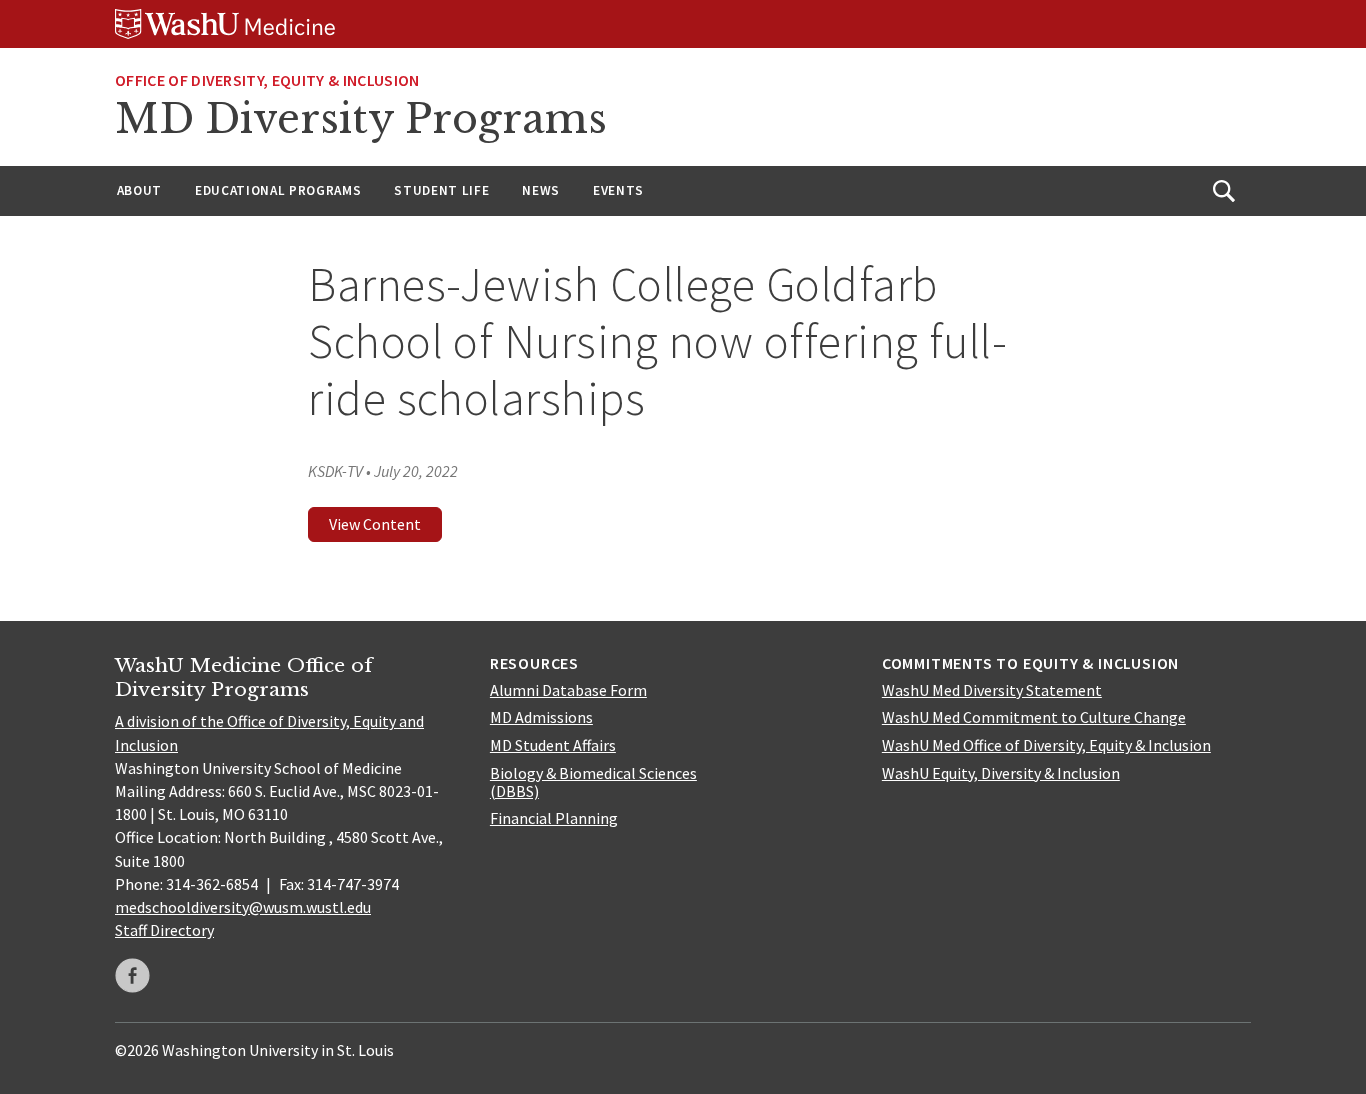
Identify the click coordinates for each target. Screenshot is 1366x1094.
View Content (375, 524)
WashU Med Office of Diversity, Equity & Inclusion (1046, 745)
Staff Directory (164, 930)
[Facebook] (132, 975)
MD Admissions (541, 717)
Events (618, 190)
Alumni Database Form (568, 690)
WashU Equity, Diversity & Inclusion (1001, 773)
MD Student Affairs (553, 745)
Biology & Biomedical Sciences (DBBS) (593, 782)
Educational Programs (278, 190)
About (139, 190)
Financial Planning (554, 818)
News (541, 190)
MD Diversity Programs (361, 119)
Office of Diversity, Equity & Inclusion (267, 80)
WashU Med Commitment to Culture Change (1034, 717)
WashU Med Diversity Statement (992, 690)
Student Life (441, 190)
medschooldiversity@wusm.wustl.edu (243, 907)
